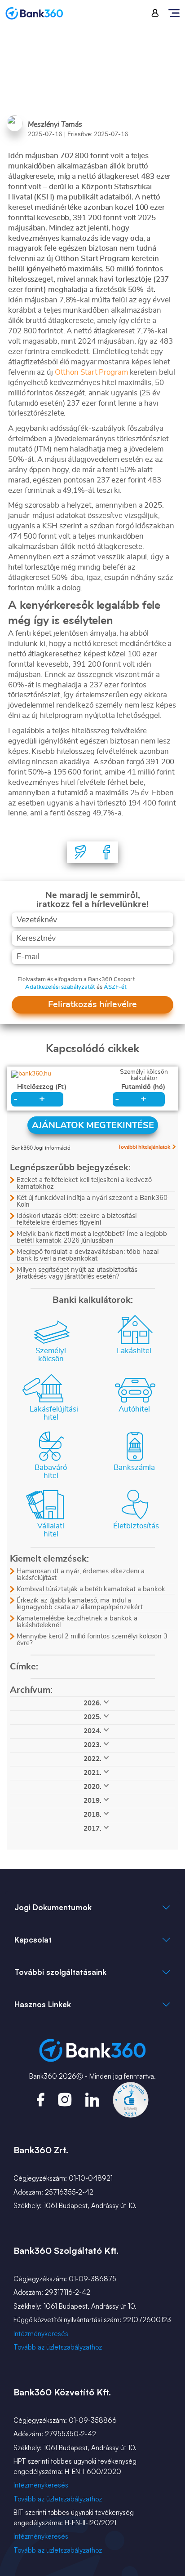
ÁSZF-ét (115, 987)
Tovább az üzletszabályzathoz (58, 2347)
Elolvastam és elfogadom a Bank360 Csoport (76, 980)
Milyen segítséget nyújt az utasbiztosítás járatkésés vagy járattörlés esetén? (77, 1273)
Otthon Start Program (91, 372)
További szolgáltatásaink (60, 1972)
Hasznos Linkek (43, 2004)
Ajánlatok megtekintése (93, 1125)
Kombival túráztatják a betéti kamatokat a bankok (91, 1589)
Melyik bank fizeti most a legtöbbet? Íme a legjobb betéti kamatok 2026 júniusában (92, 1237)
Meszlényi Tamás (55, 124)
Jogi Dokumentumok (53, 1907)
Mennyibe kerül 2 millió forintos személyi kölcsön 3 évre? (92, 1640)
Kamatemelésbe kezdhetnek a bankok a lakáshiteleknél (77, 1622)
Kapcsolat (33, 1940)
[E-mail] (81, 852)
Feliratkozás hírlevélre (92, 1005)
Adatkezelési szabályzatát (60, 987)
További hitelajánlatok (144, 1147)
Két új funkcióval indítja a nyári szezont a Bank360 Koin (92, 1201)
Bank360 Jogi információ (41, 1148)
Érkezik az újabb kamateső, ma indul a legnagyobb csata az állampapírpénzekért (80, 1604)
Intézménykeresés (41, 2334)
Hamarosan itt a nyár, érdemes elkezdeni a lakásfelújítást (81, 1575)
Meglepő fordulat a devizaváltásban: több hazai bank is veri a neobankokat (88, 1255)
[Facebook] (106, 852)
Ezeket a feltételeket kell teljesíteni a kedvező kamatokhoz (84, 1183)
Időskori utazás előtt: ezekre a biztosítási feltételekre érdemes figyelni (77, 1219)
